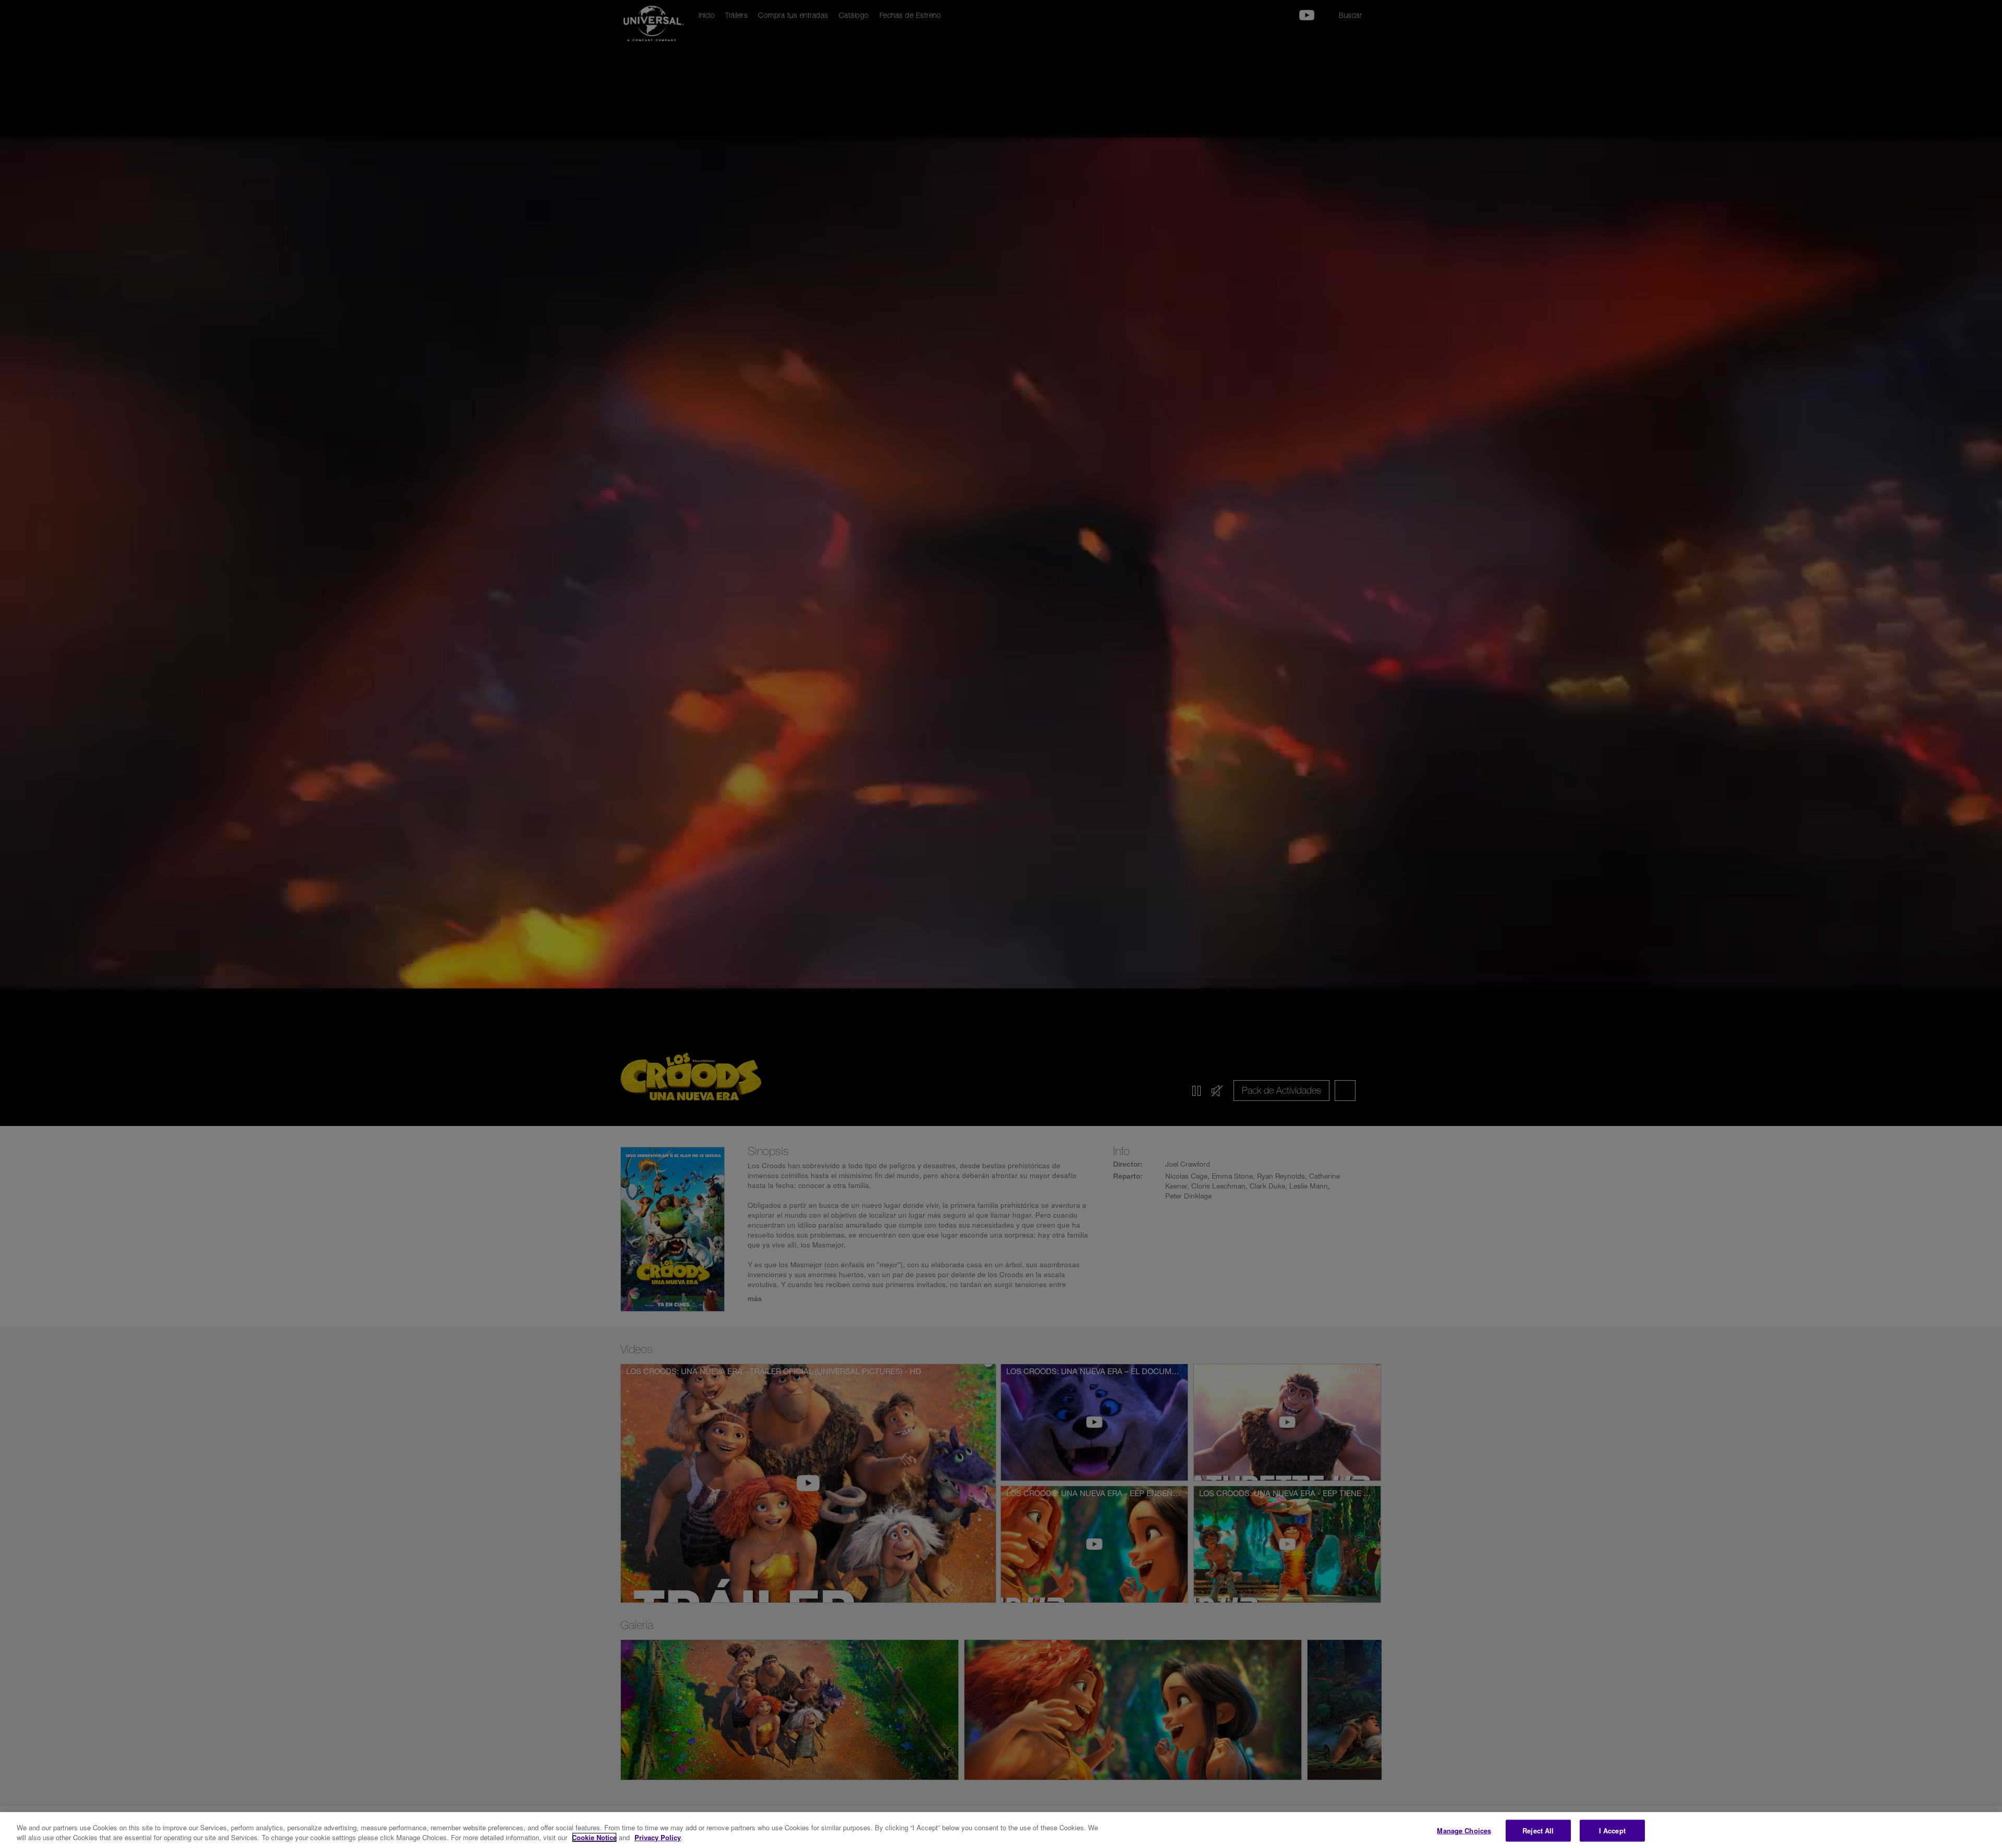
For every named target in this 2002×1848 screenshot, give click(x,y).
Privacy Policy (658, 1837)
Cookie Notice (594, 1837)
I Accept (1612, 1831)
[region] (1001, 1830)
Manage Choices (1464, 1831)
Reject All (1538, 1831)
